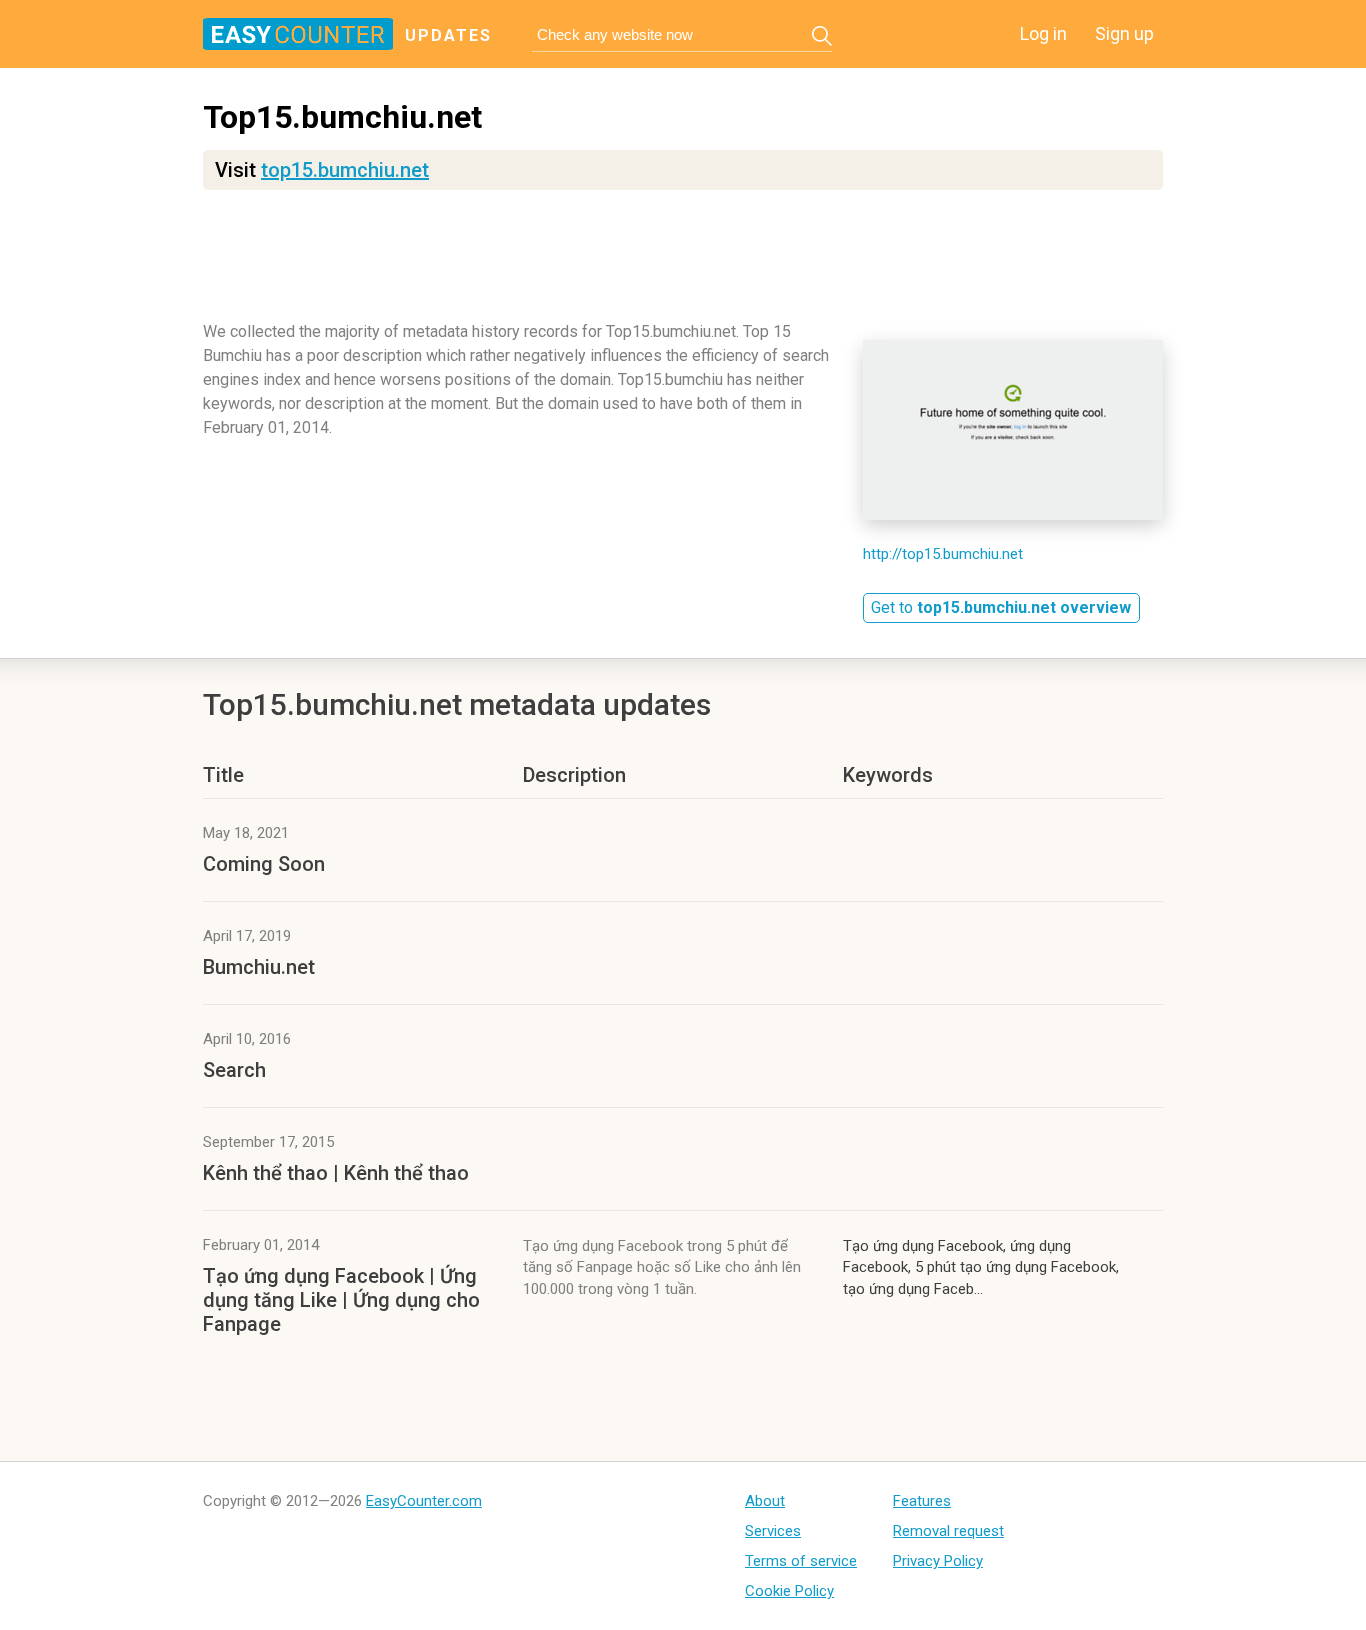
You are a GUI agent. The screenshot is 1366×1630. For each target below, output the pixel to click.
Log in (1043, 33)
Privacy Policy (938, 1561)
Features (922, 1501)
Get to (1001, 607)
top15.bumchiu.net (345, 170)
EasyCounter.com (424, 1501)
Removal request (948, 1531)
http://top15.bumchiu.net (943, 554)
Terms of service (801, 1561)
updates (448, 35)
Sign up (1124, 33)
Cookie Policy (789, 1591)
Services (773, 1531)
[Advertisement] (683, 265)
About (765, 1501)
